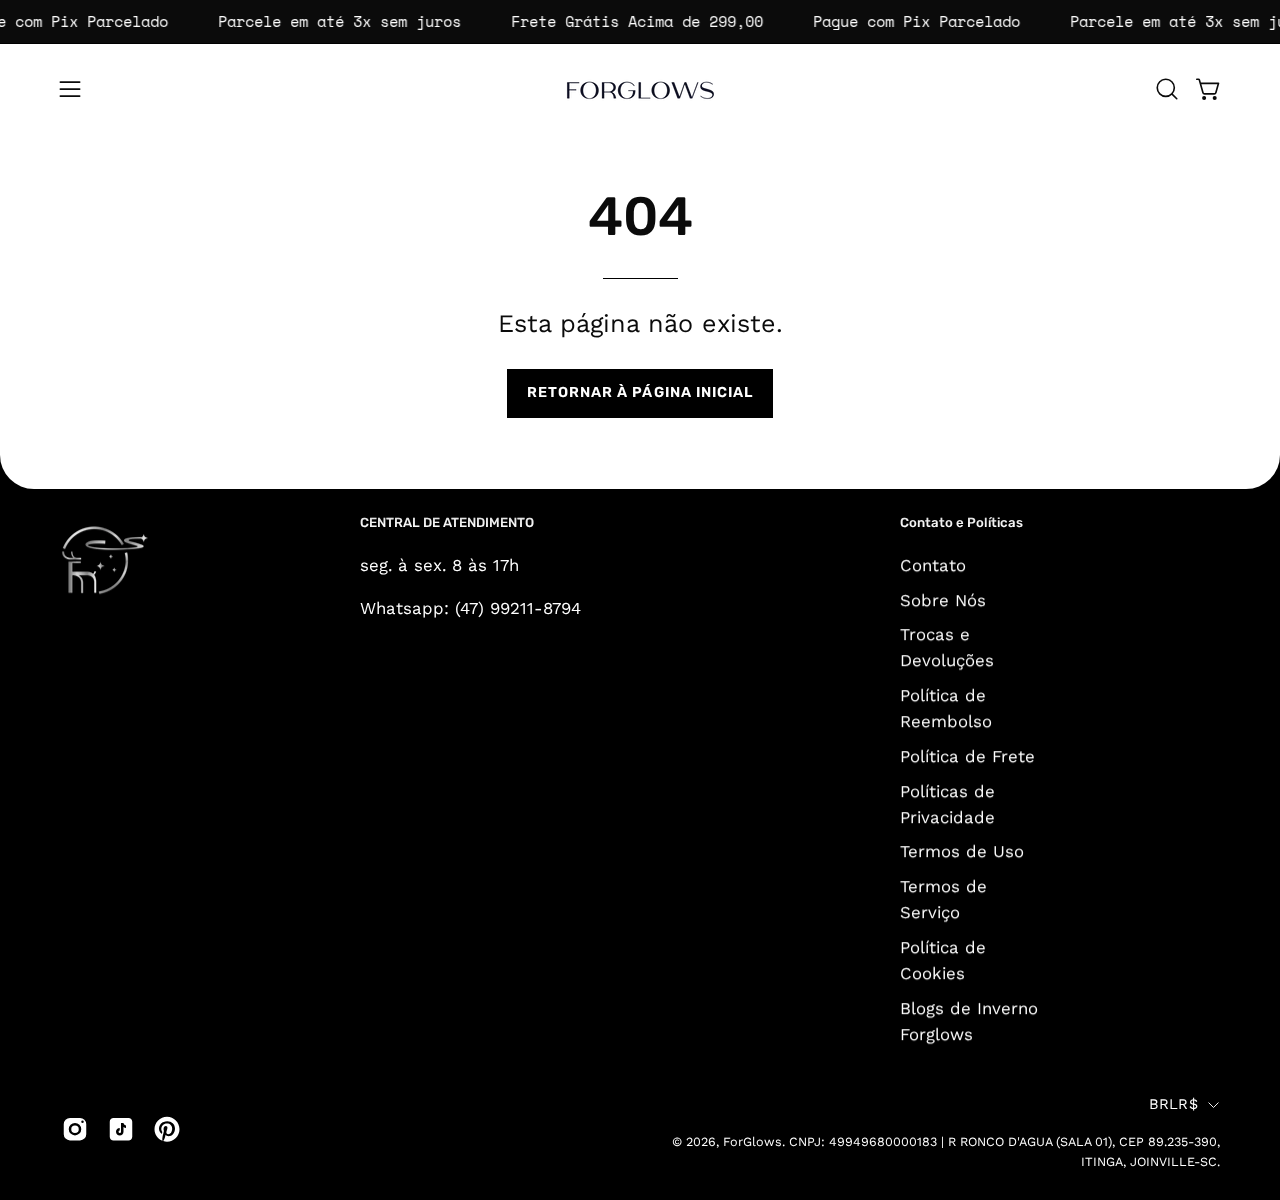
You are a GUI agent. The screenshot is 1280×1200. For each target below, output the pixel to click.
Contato (933, 565)
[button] (1167, 89)
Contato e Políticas (961, 522)
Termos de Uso (962, 851)
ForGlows (752, 1141)
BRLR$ (1173, 1104)
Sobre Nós (943, 599)
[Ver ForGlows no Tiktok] (121, 1129)
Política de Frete (967, 756)
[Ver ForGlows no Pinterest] (167, 1129)
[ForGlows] (640, 89)
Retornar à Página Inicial (640, 392)
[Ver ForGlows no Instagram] (75, 1129)
